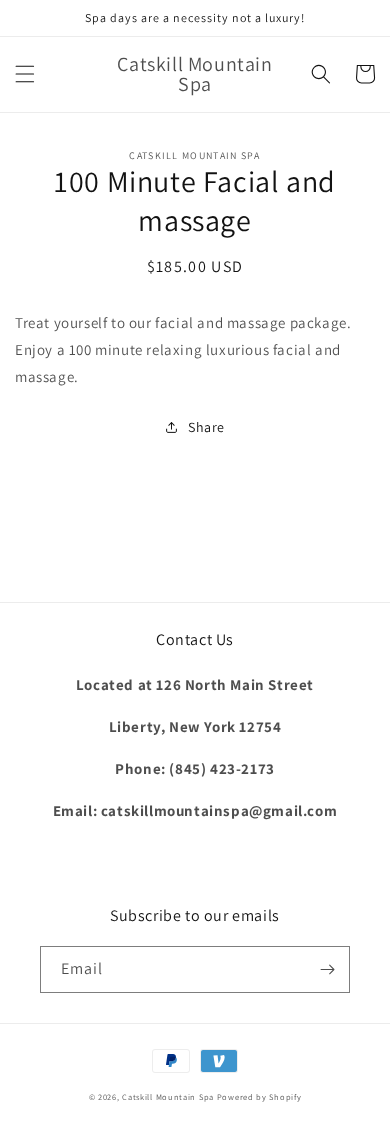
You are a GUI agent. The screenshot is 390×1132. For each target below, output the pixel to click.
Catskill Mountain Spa (169, 1096)
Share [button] (206, 427)
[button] (25, 74)
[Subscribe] (327, 969)
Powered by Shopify (259, 1096)
